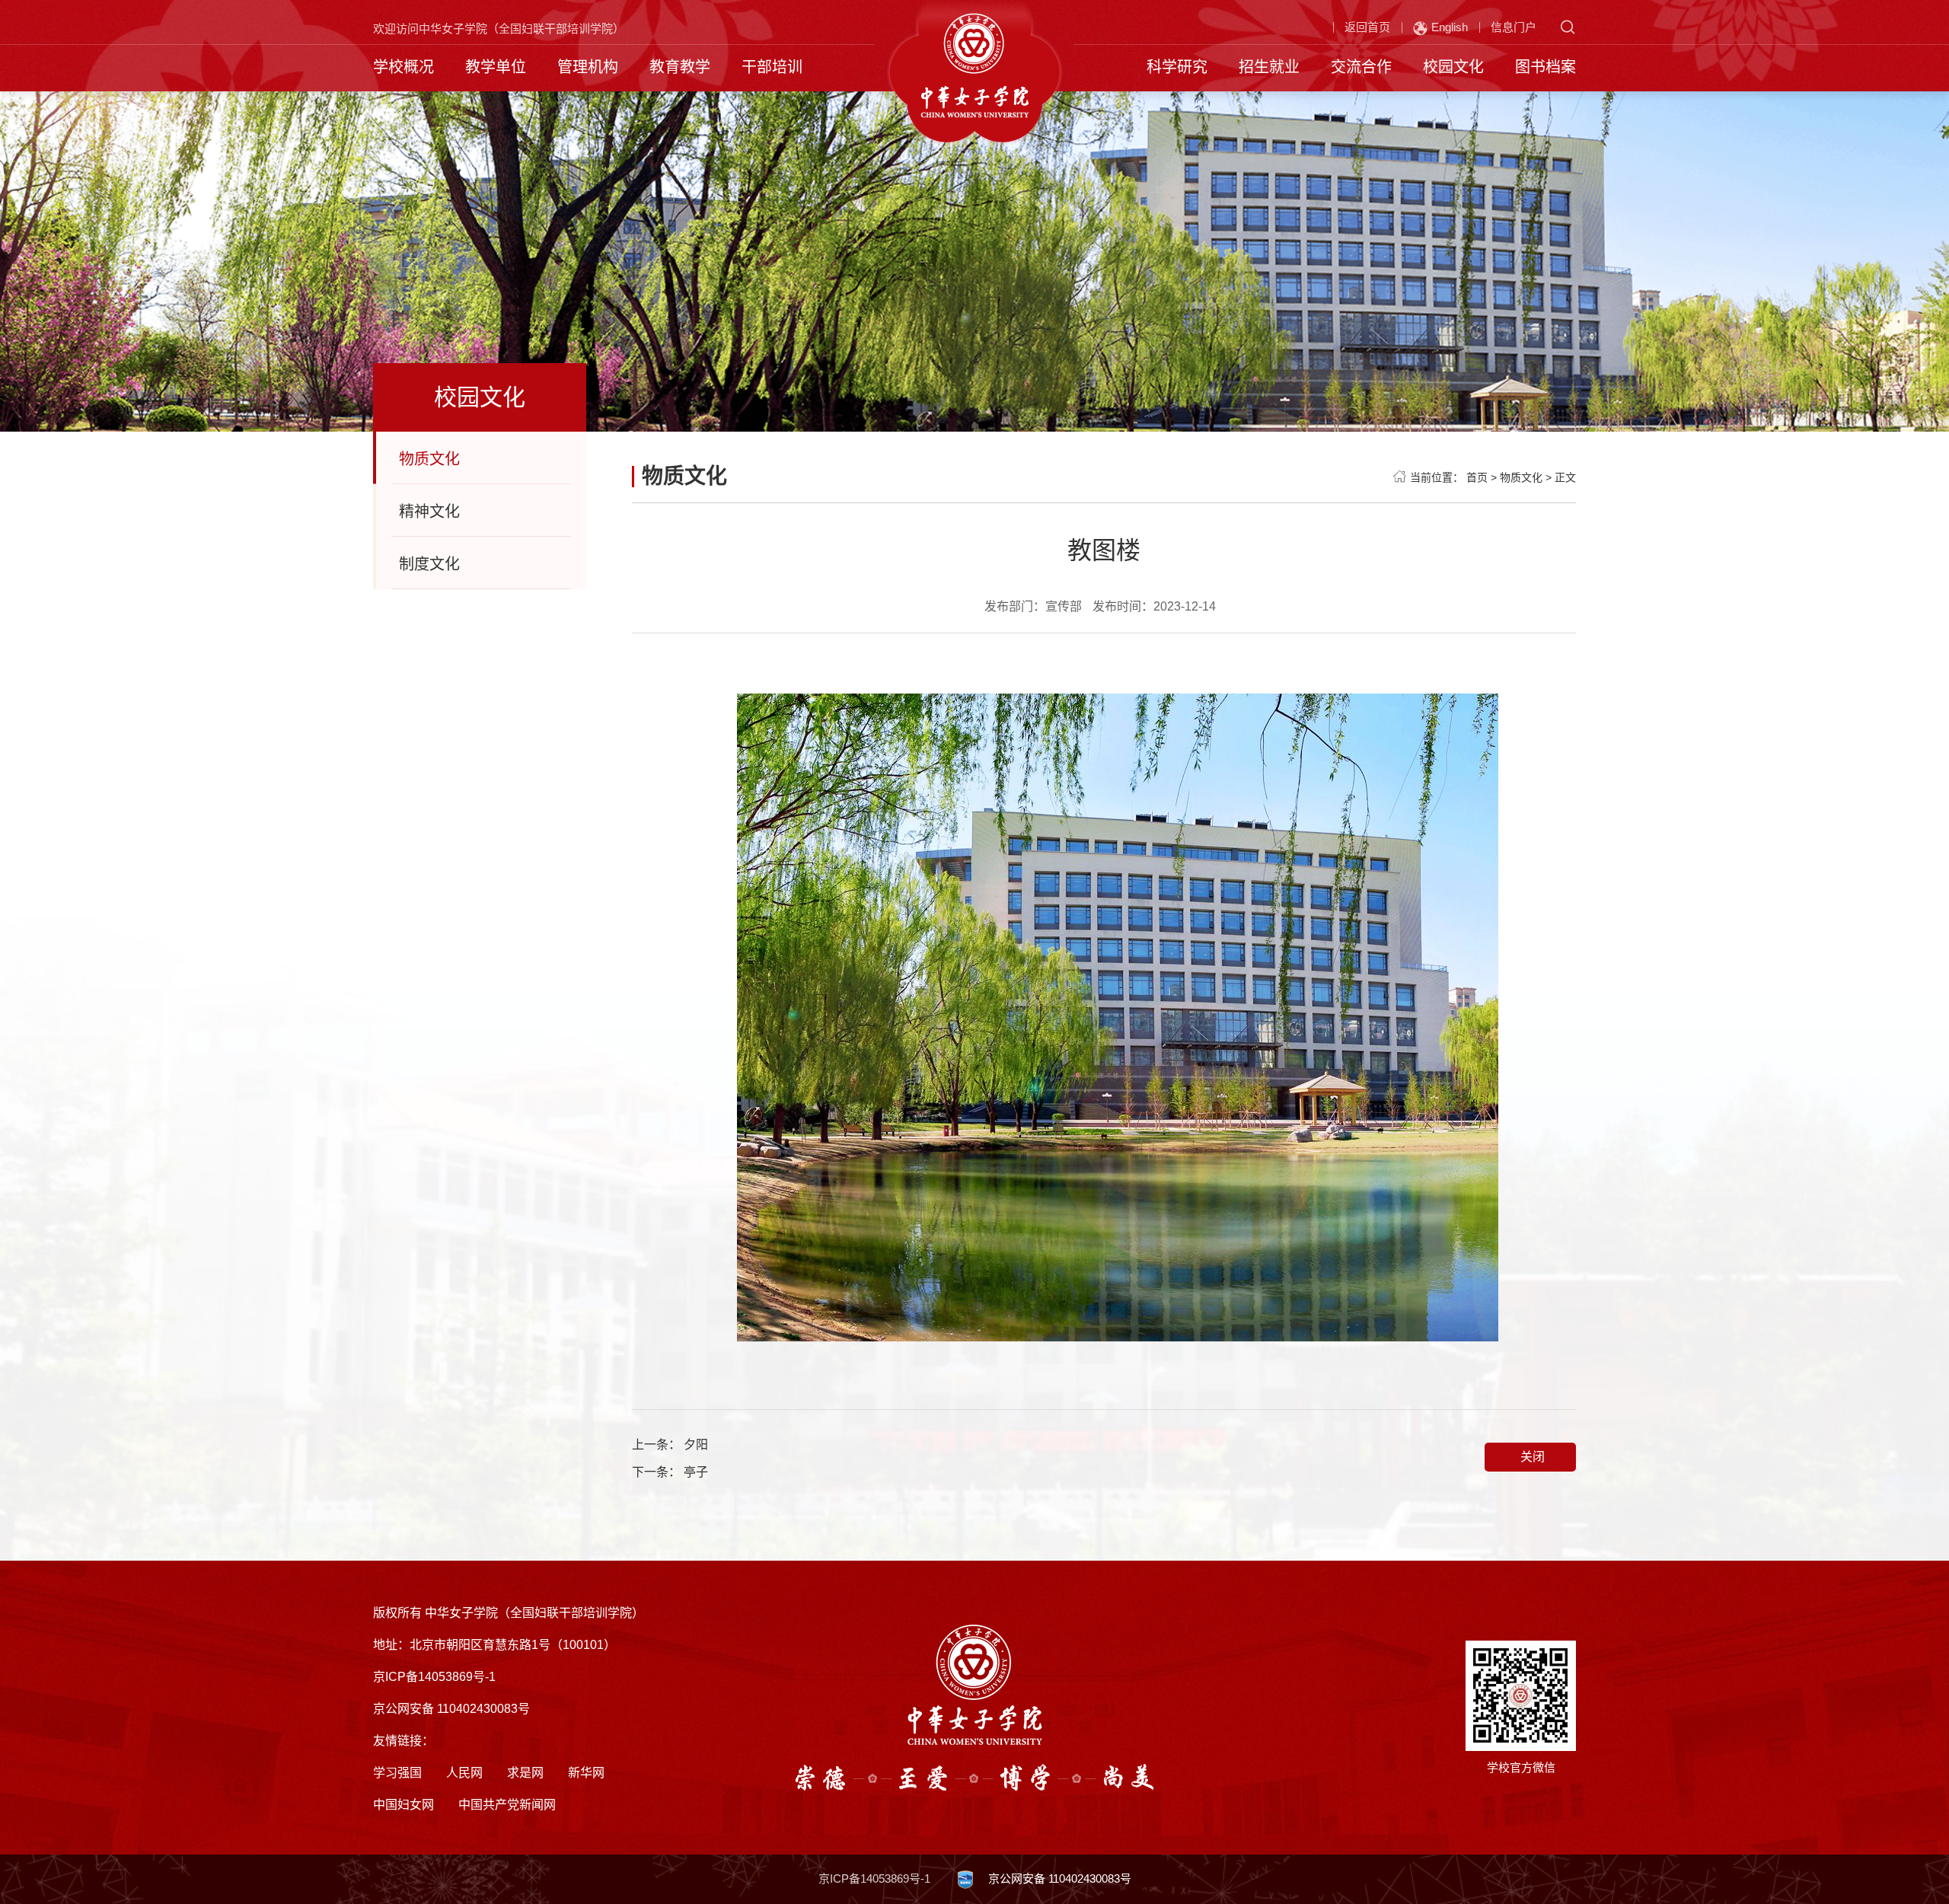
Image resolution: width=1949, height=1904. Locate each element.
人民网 (464, 1773)
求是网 (525, 1773)
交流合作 (1361, 67)
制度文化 (429, 564)
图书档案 (1545, 67)
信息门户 (1514, 27)
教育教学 (680, 67)
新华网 (586, 1773)
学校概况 (404, 67)
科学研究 (1177, 67)
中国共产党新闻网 (507, 1805)
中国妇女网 (404, 1805)
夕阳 (696, 1445)
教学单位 (496, 67)
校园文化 (1453, 67)
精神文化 (429, 512)
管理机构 (588, 67)
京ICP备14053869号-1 (874, 1878)
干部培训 (772, 67)
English (1450, 27)
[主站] (975, 64)
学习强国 (397, 1773)
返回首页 (1367, 27)
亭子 (696, 1472)
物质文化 (429, 459)
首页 (1477, 477)
